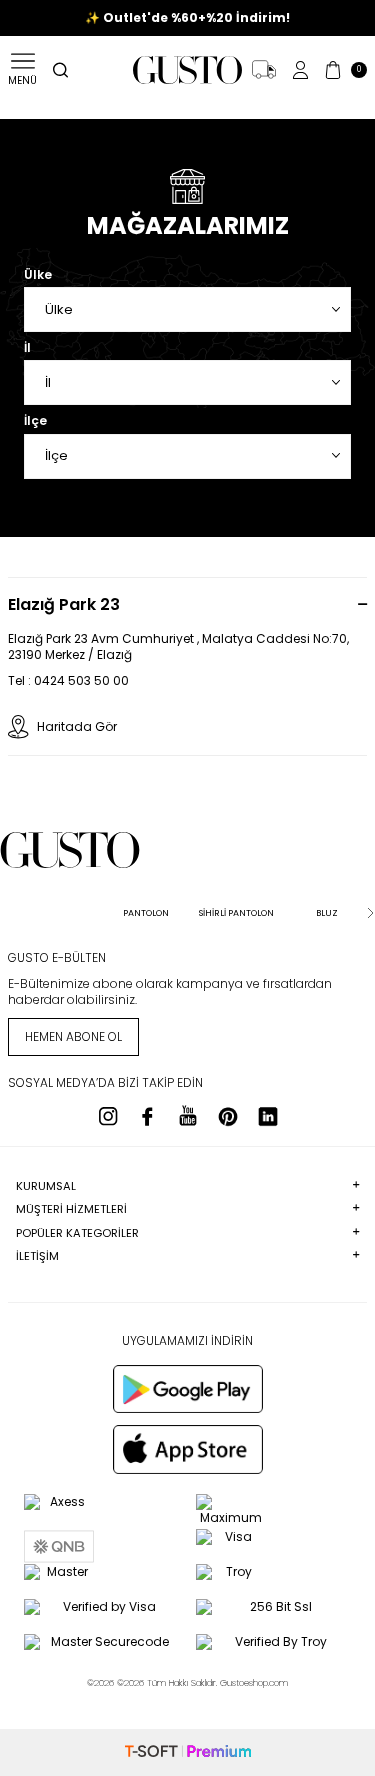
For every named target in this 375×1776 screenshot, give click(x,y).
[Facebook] (148, 1116)
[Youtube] (188, 1116)
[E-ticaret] (188, 1752)
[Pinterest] (228, 1116)
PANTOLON (146, 913)
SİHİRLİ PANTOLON (236, 913)
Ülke (38, 275)
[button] (5, 913)
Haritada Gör (77, 726)
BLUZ (327, 913)
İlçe (35, 421)
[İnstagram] (108, 1116)
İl (27, 348)
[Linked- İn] (268, 1116)
